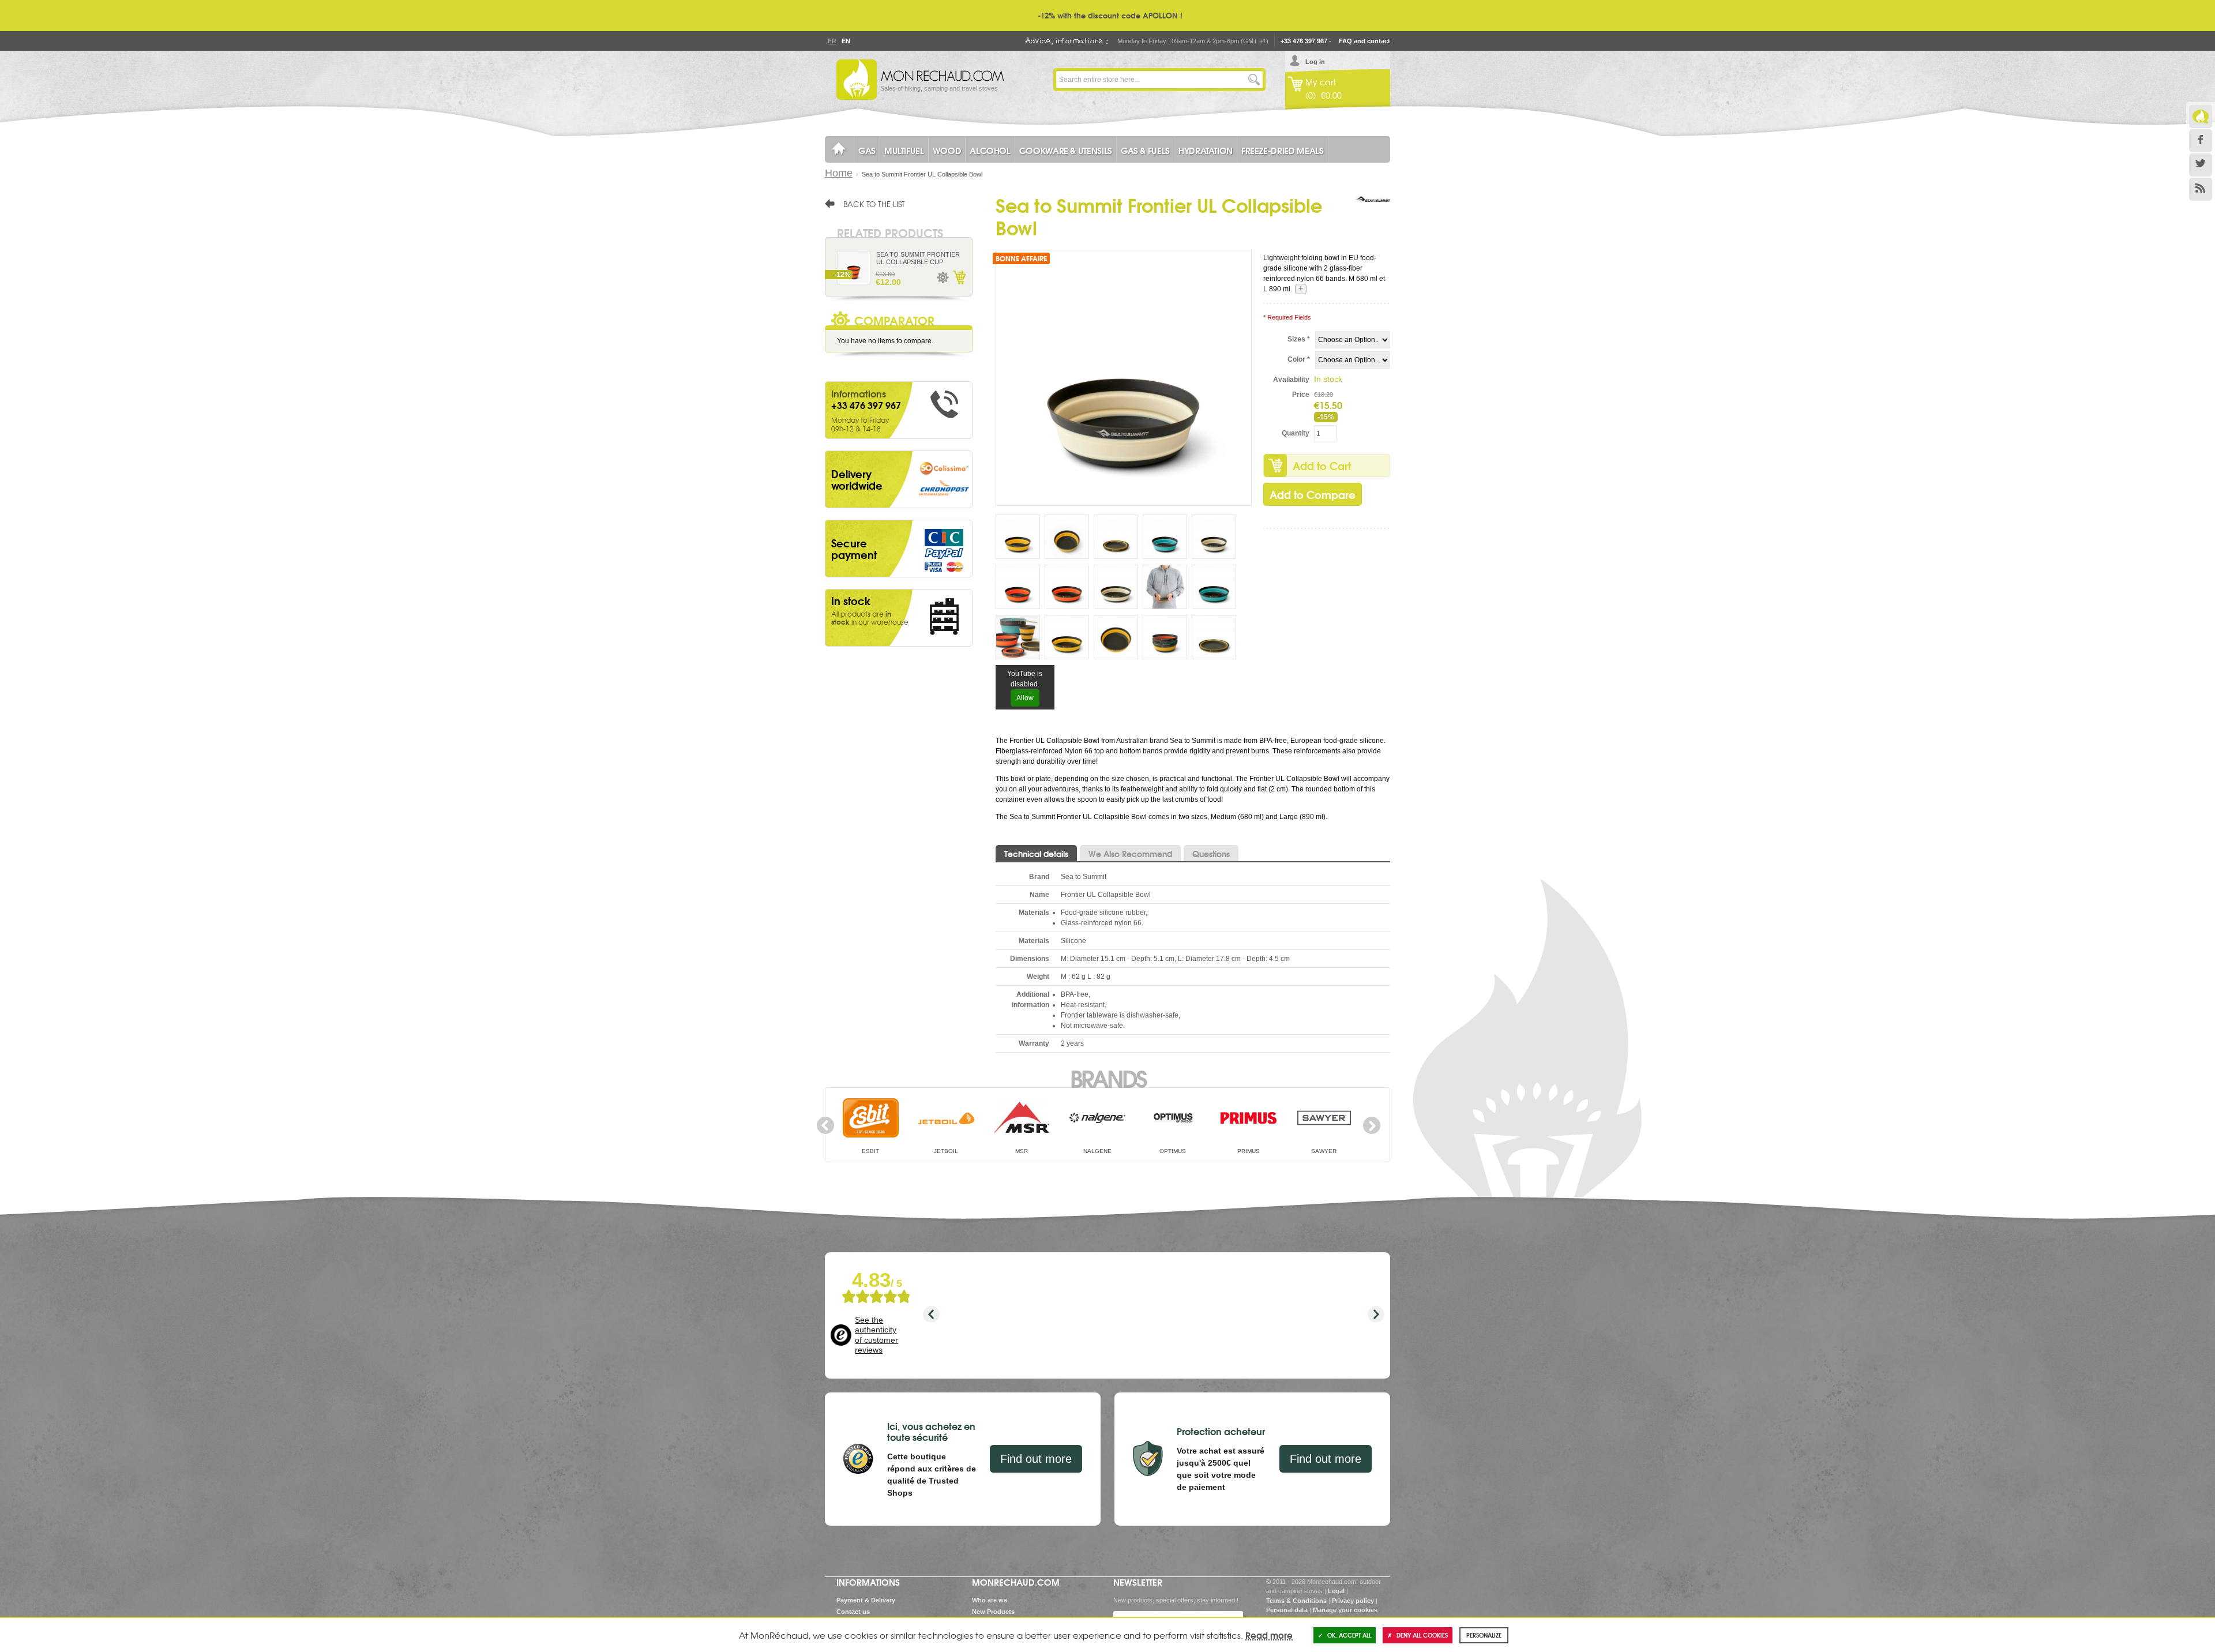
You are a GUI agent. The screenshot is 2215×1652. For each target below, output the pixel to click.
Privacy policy (1353, 1601)
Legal (1336, 1591)
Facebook (2201, 141)
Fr (832, 41)
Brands (1108, 1077)
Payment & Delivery (866, 1600)
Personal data (1287, 1610)
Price (1301, 395)
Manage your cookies (1345, 1610)
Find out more (1036, 1459)
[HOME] (839, 149)
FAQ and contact (1364, 41)
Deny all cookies (1422, 1635)
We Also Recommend (1130, 854)
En (846, 41)
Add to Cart (1322, 465)
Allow (1025, 698)
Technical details (1036, 854)
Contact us (853, 1612)
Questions (1211, 854)
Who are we (990, 1600)
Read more (1269, 1635)
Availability (1291, 380)
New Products (993, 1612)
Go (1254, 80)
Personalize (1484, 1635)
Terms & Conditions (1296, 1601)
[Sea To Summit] (1373, 211)
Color (1299, 359)
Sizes (1299, 339)
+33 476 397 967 (1304, 41)
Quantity (1296, 433)
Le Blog (2201, 117)
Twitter (2201, 165)
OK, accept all (1349, 1635)
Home (839, 173)
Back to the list (874, 204)
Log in (1315, 62)
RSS (2201, 189)
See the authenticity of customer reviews (876, 1335)
